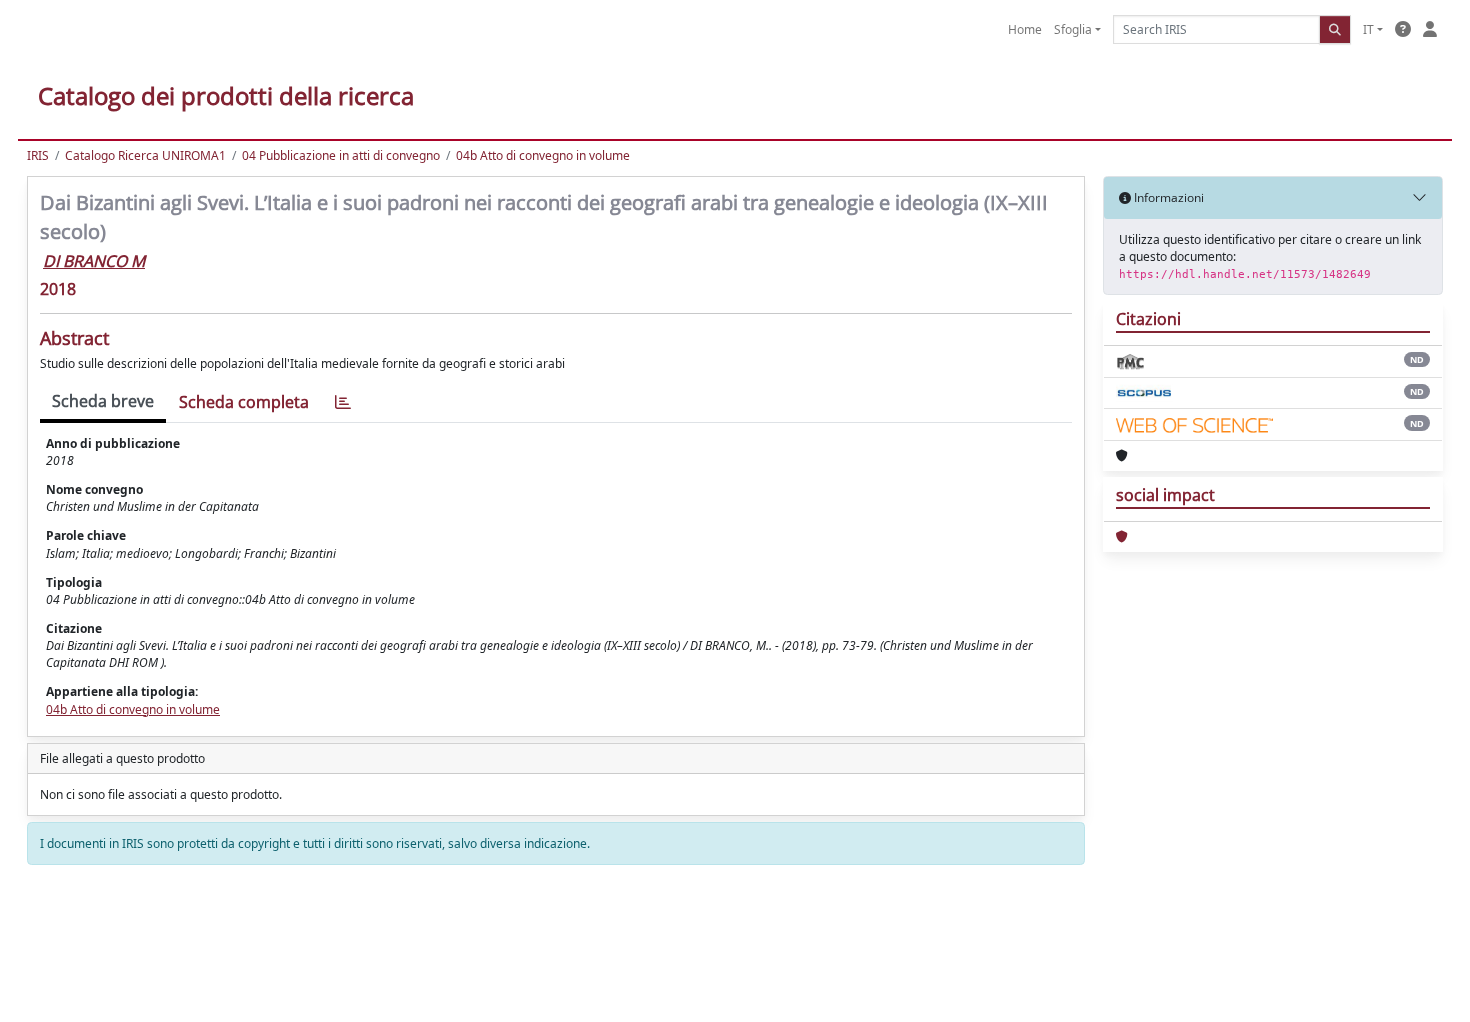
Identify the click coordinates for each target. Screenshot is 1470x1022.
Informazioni (1167, 197)
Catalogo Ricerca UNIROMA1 (145, 155)
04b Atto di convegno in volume (543, 155)
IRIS (38, 155)
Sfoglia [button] (1073, 29)
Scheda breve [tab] (103, 401)
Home (1025, 29)
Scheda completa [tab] (244, 402)
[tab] (343, 402)
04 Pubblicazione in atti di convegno (341, 155)
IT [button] (1368, 29)
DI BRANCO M (94, 261)
